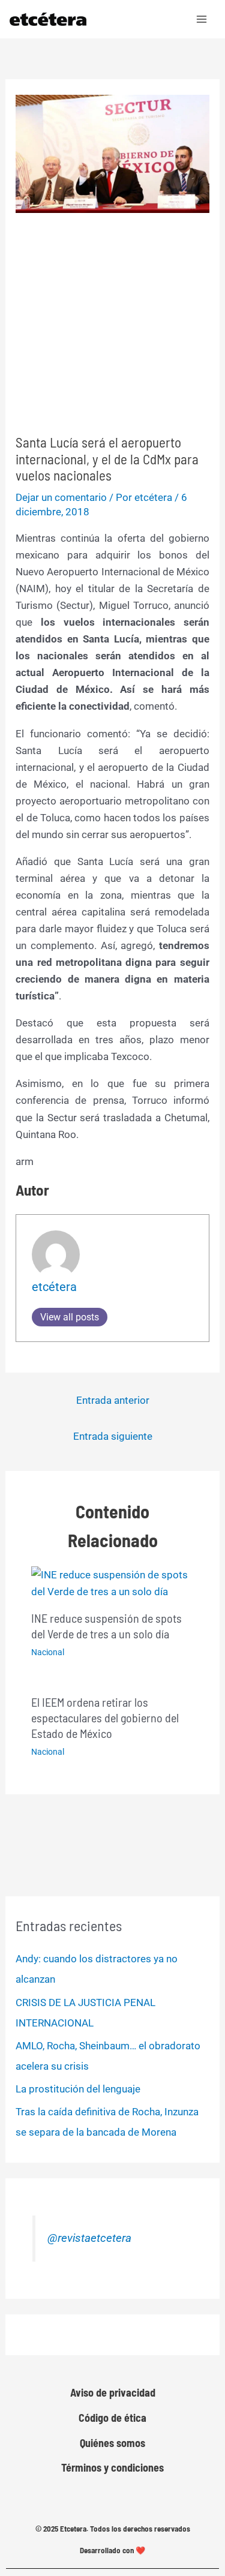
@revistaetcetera (89, 2238)
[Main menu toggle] (202, 19)
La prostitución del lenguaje (78, 2089)
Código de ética (112, 2418)
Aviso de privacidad (113, 2392)
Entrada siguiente (113, 1436)
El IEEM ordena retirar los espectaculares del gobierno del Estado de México (105, 1718)
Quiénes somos (112, 2443)
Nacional (48, 1652)
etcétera (54, 1287)
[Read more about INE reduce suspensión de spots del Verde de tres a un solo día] (113, 1582)
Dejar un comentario (61, 497)
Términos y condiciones (112, 2467)
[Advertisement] (112, 324)
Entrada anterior (113, 1400)
